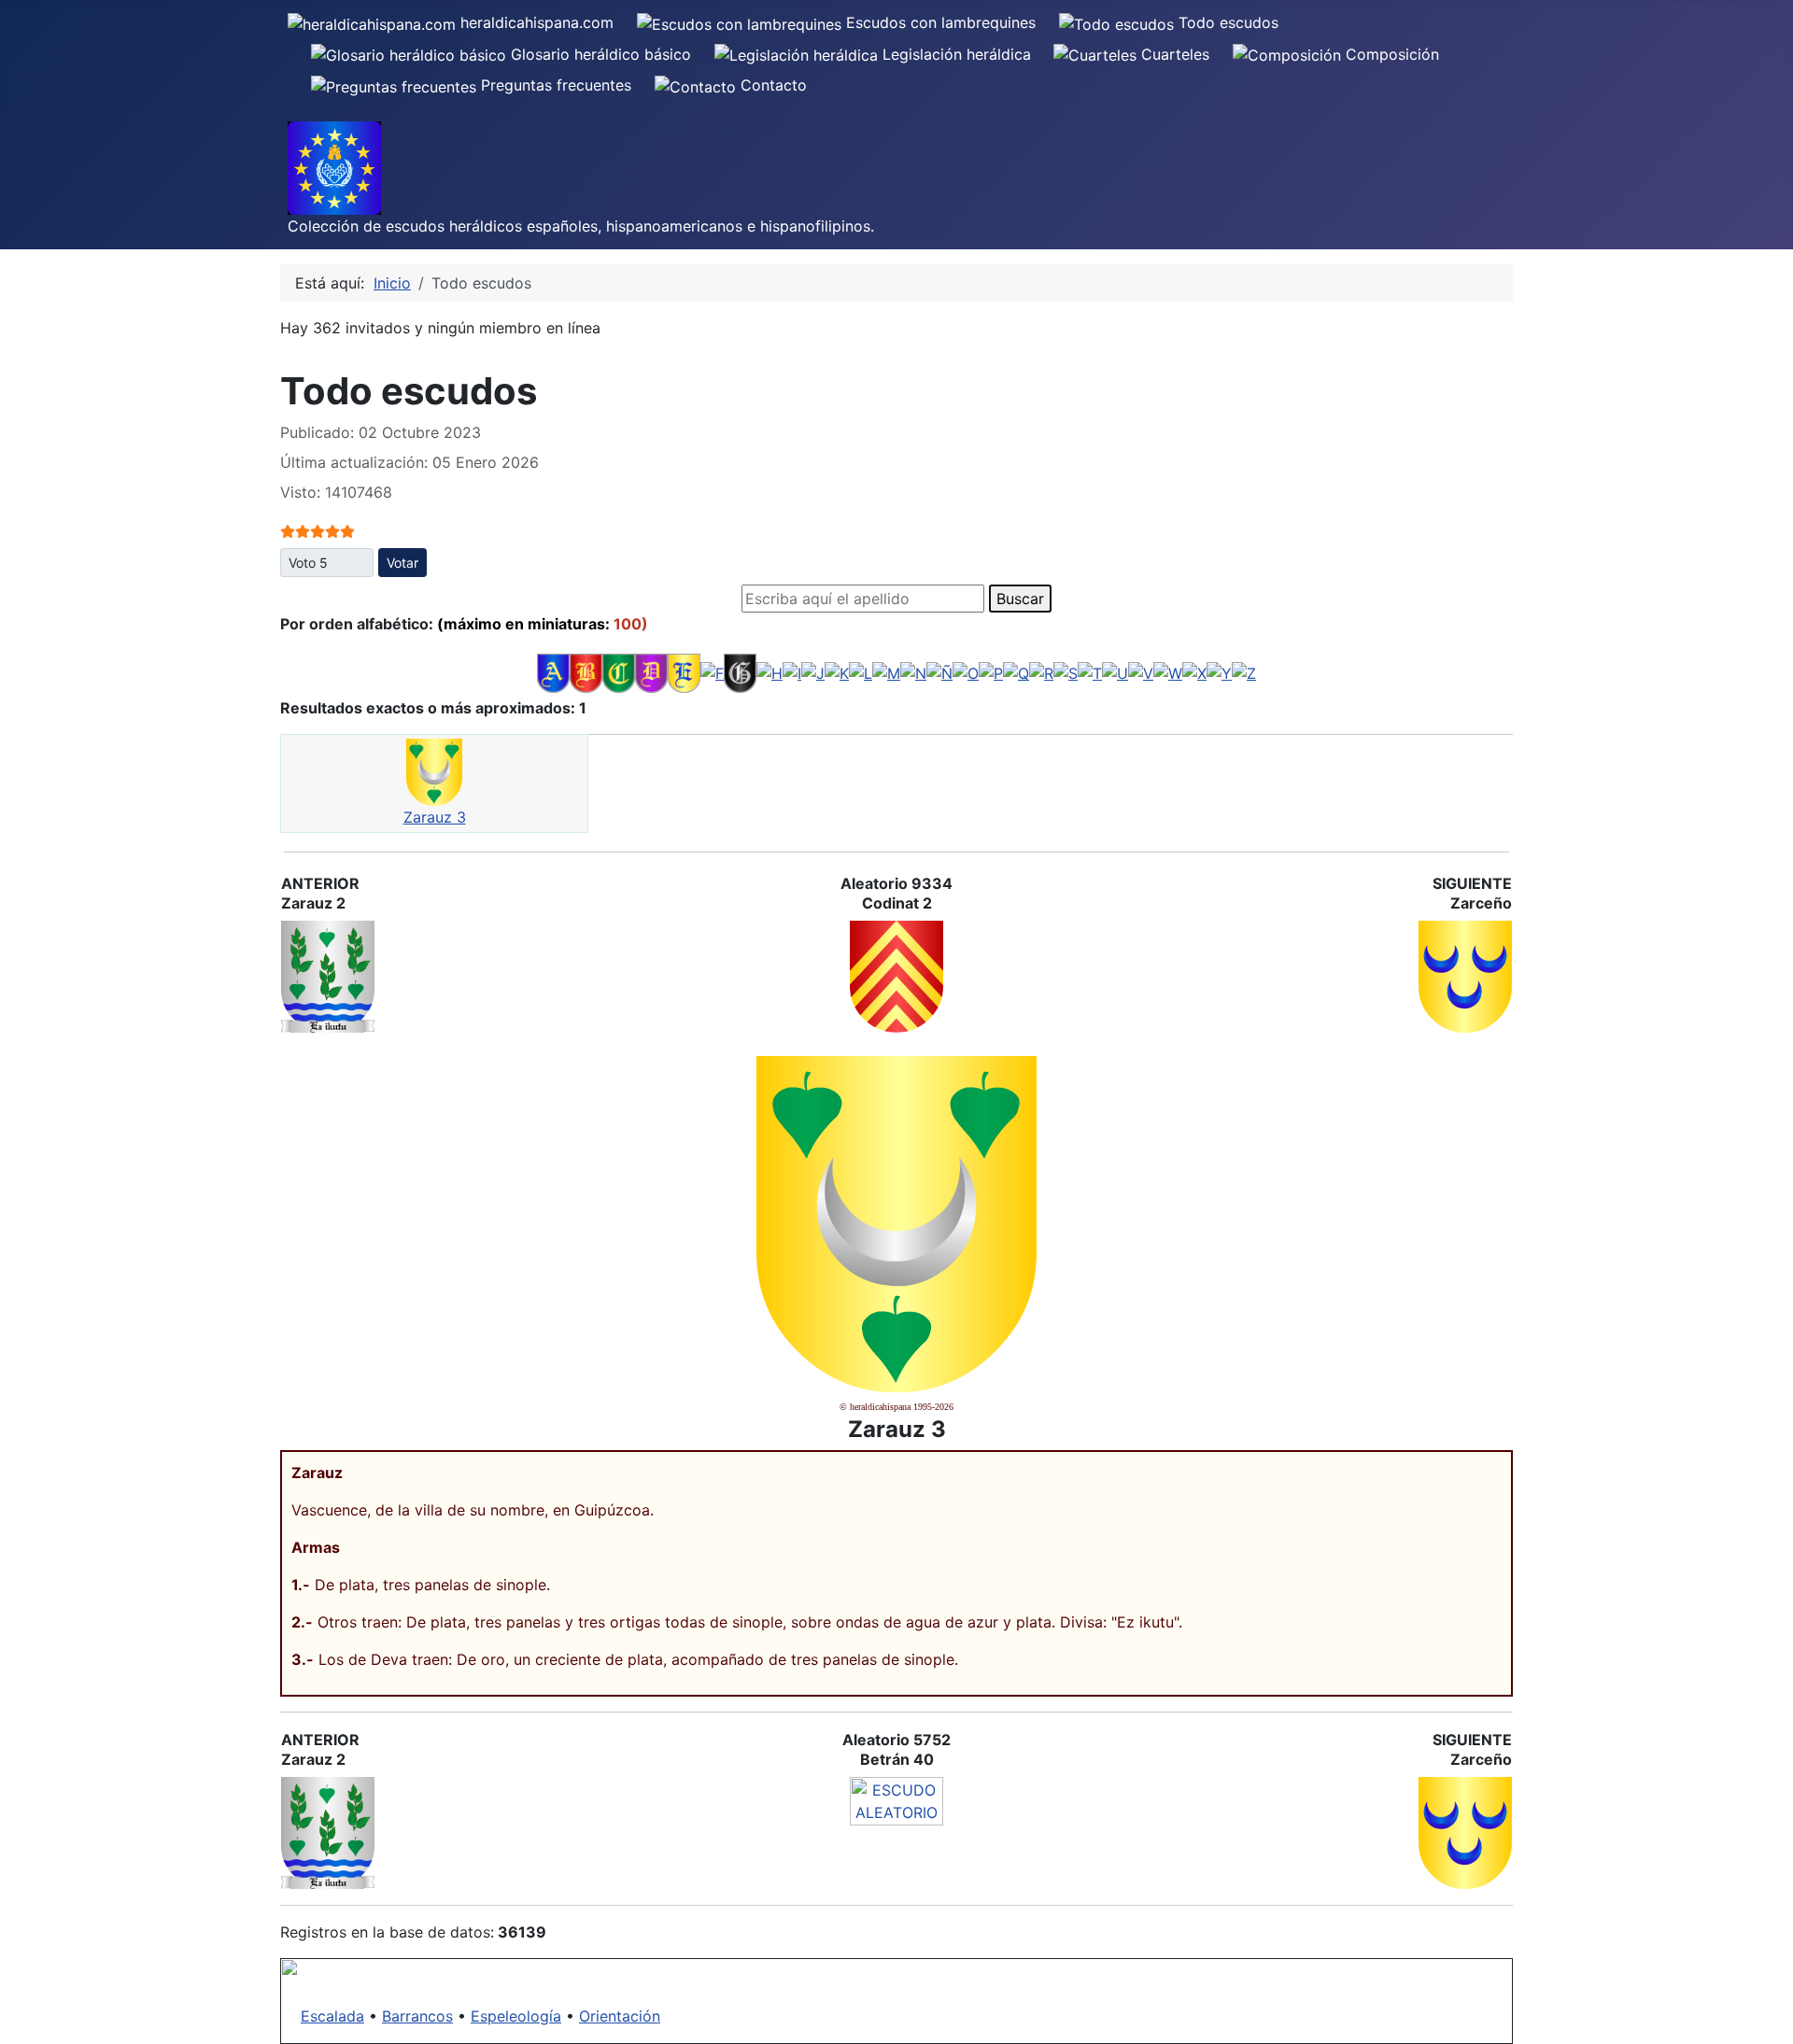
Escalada (332, 2016)
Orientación (620, 2016)
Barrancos (417, 2016)
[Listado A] (553, 672)
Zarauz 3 (435, 817)
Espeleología (516, 2016)
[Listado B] (586, 672)
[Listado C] (619, 672)
